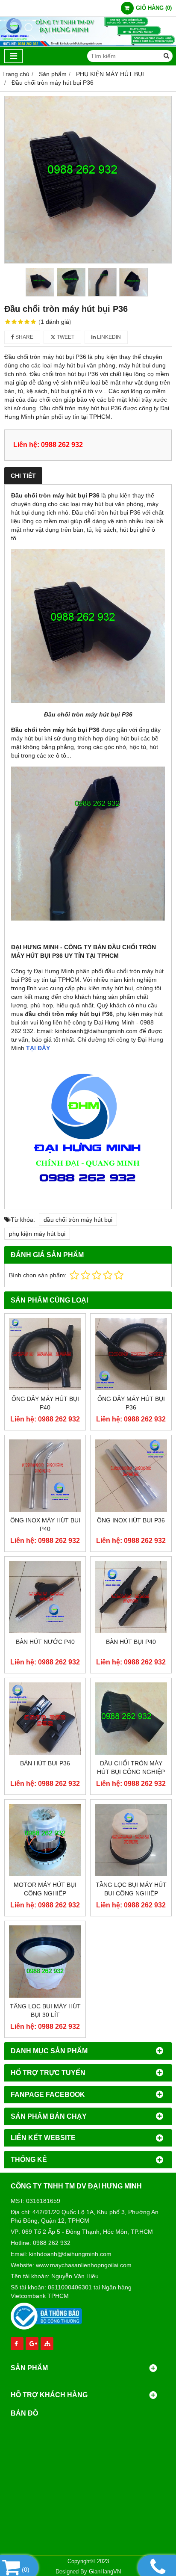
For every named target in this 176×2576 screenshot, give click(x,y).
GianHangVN (105, 2572)
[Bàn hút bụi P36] (45, 1719)
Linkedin (108, 337)
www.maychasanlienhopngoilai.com (84, 2265)
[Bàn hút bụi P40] (131, 1597)
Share (24, 337)
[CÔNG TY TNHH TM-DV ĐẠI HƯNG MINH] (88, 44)
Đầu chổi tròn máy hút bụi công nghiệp (131, 1768)
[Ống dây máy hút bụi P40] (45, 1354)
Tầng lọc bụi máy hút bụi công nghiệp (131, 1889)
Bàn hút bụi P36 (45, 1763)
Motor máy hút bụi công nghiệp (45, 1889)
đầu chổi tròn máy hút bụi (78, 1220)
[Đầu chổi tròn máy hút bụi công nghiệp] (131, 1719)
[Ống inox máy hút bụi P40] (45, 1476)
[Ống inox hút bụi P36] (131, 1476)
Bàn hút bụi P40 (131, 1642)
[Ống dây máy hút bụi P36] (131, 1354)
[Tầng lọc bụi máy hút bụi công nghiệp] (131, 1840)
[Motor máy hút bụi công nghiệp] (45, 1840)
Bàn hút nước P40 (45, 1642)
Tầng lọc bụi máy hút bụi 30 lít (45, 2010)
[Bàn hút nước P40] (45, 1597)
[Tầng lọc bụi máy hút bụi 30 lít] (45, 1962)
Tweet (65, 337)
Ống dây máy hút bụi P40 (45, 1403)
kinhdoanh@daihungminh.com (70, 2254)
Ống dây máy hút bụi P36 (131, 1403)
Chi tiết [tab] (23, 476)
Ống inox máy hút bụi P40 (45, 1525)
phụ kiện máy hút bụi (37, 1234)
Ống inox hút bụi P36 (131, 1520)
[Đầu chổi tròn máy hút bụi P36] (88, 180)
